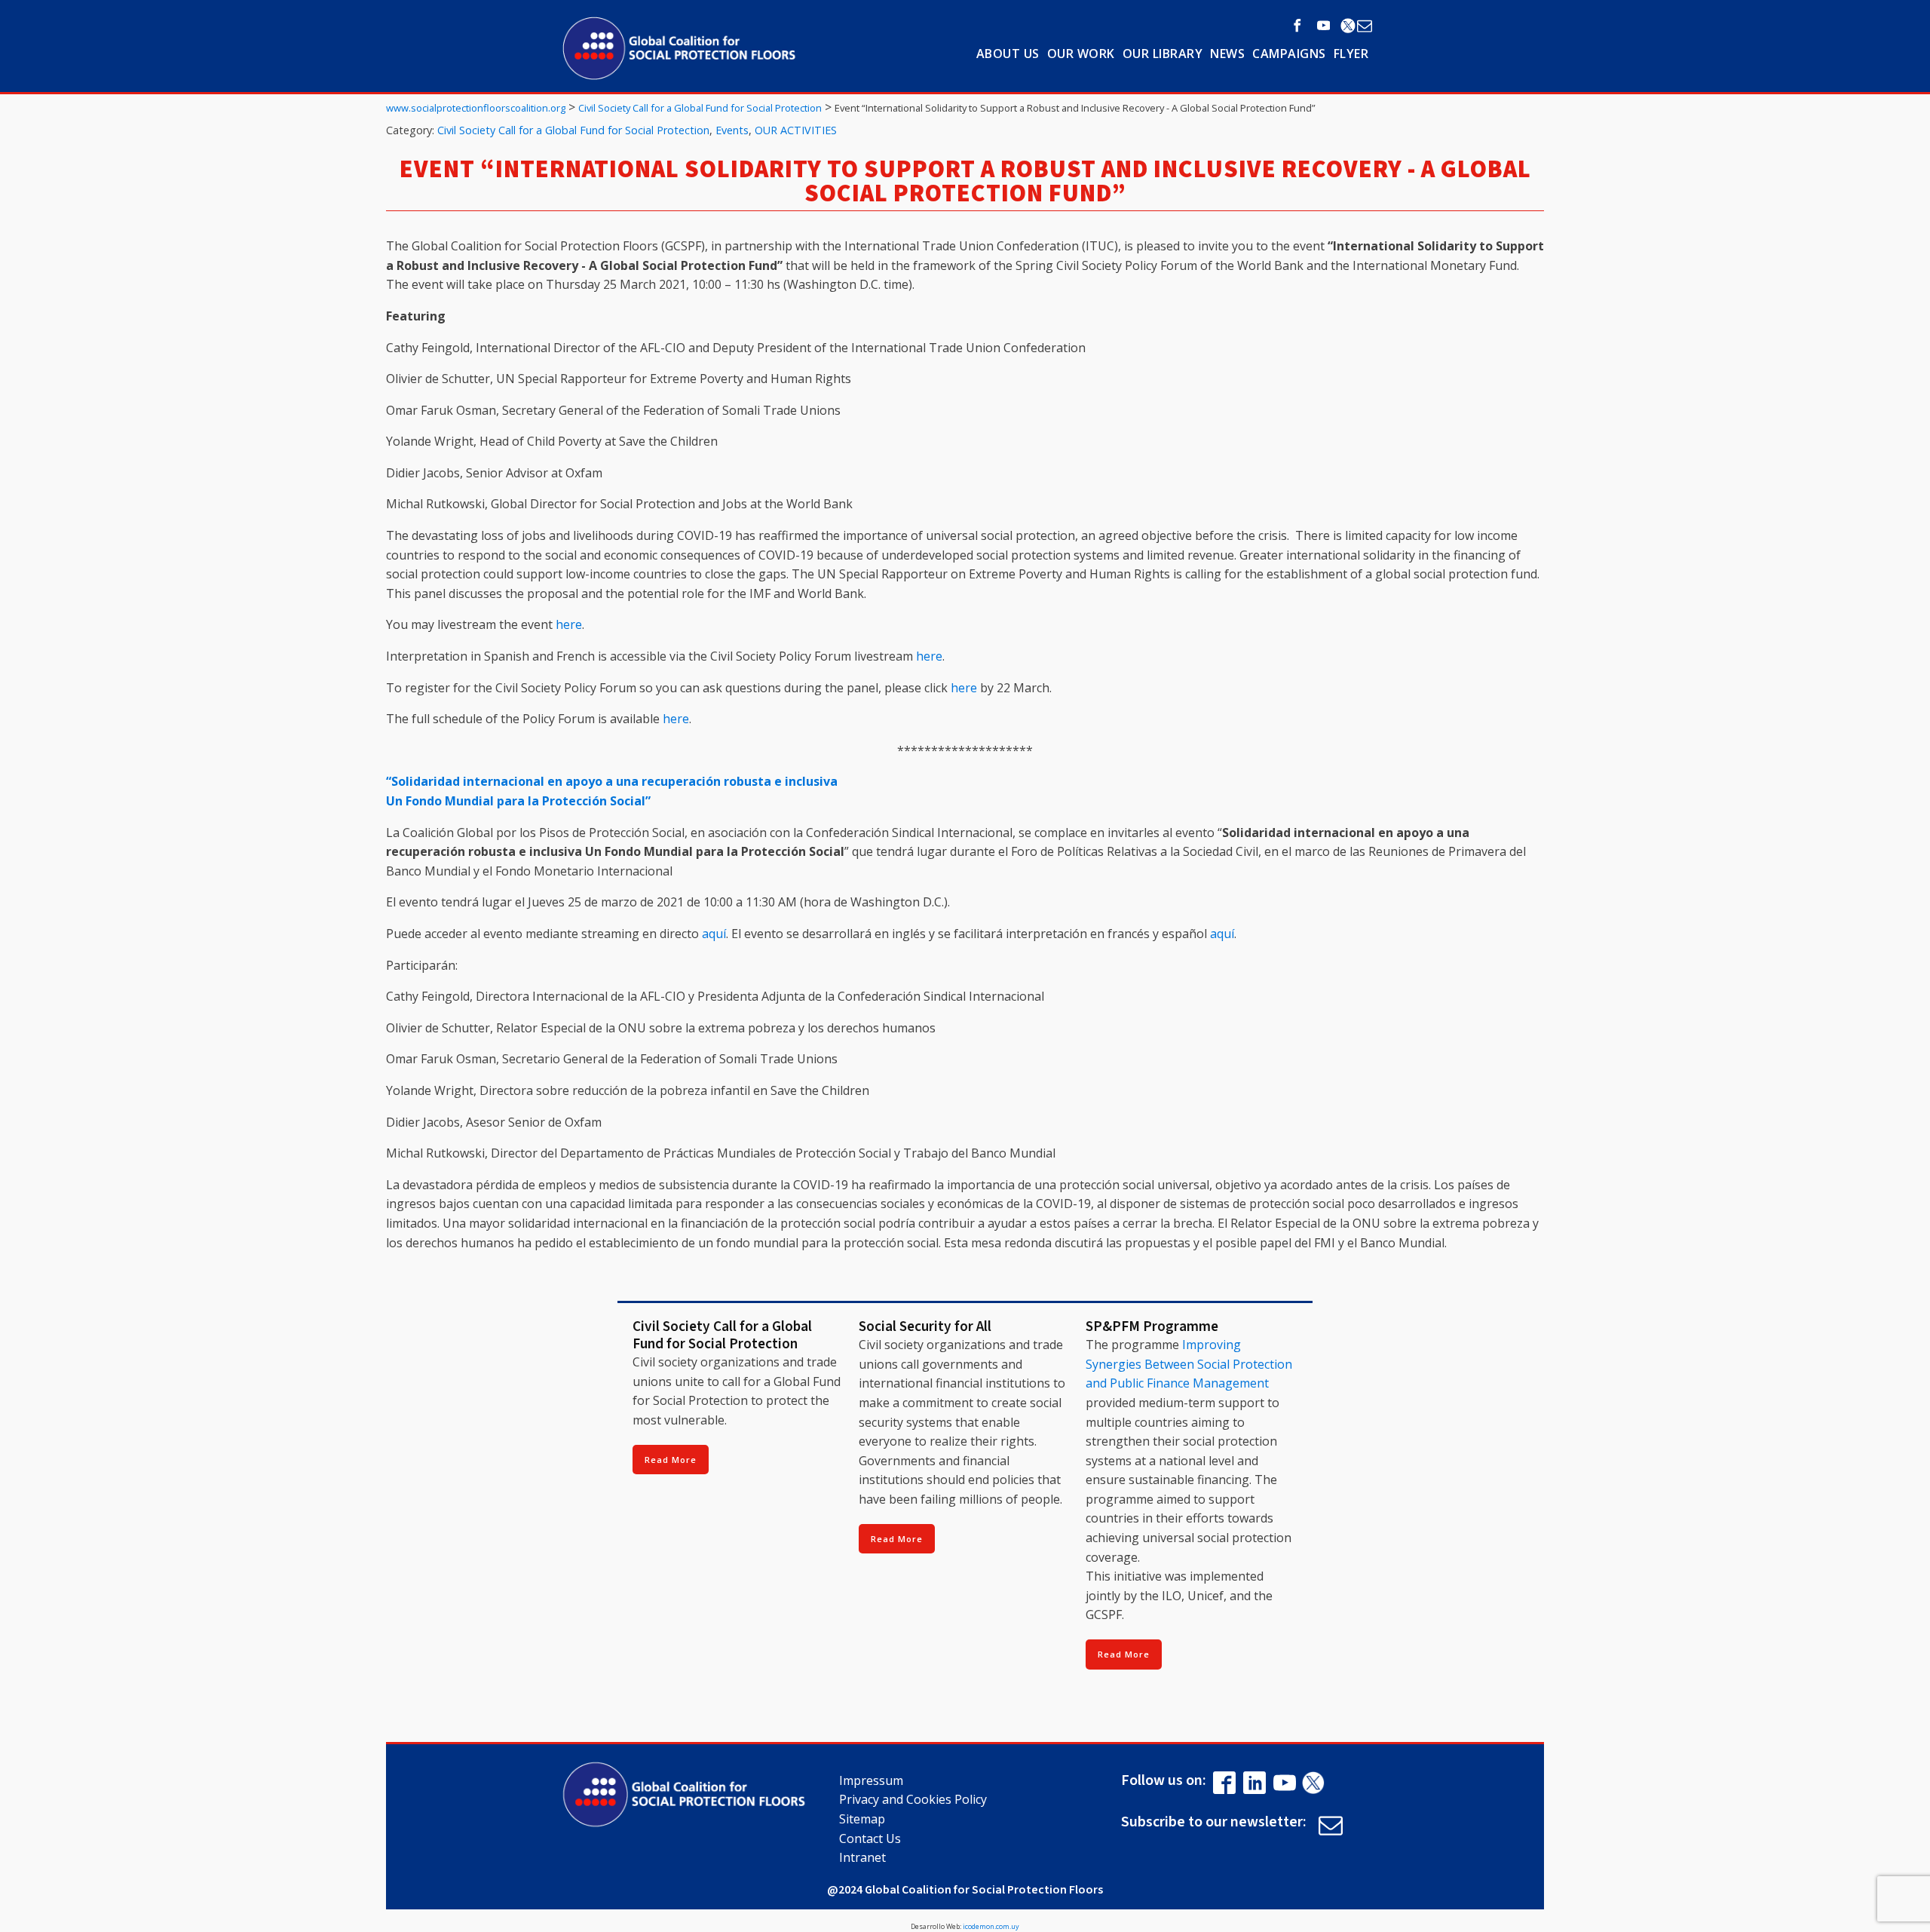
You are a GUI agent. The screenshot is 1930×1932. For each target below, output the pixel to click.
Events (732, 130)
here (569, 624)
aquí (714, 934)
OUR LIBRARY (1163, 54)
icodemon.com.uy (991, 1926)
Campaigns (1289, 54)
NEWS (1227, 54)
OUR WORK (1081, 54)
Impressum (871, 1780)
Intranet (862, 1857)
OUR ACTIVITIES (796, 130)
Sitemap (862, 1819)
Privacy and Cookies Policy (913, 1799)
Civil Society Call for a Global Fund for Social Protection (573, 130)
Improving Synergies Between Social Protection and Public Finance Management (1189, 1364)
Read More (671, 1460)
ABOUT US (1008, 54)
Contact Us (870, 1838)
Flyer (1351, 54)
